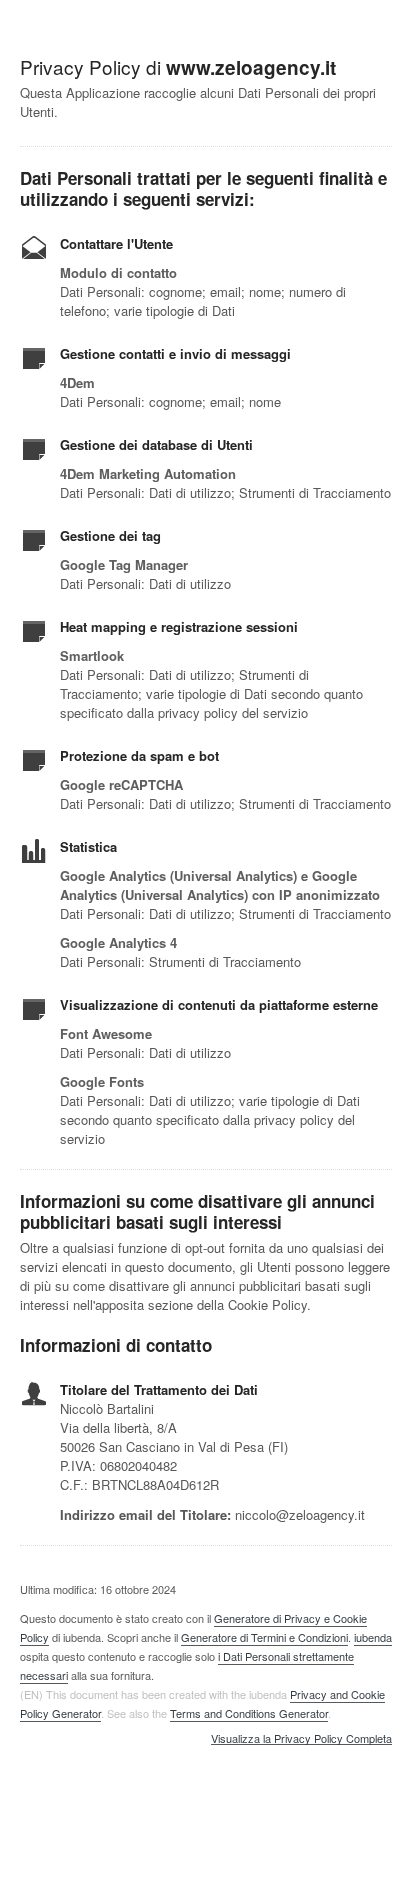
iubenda (373, 1637)
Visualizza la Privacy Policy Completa (301, 1739)
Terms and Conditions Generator (249, 1713)
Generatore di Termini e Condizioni (264, 1637)
